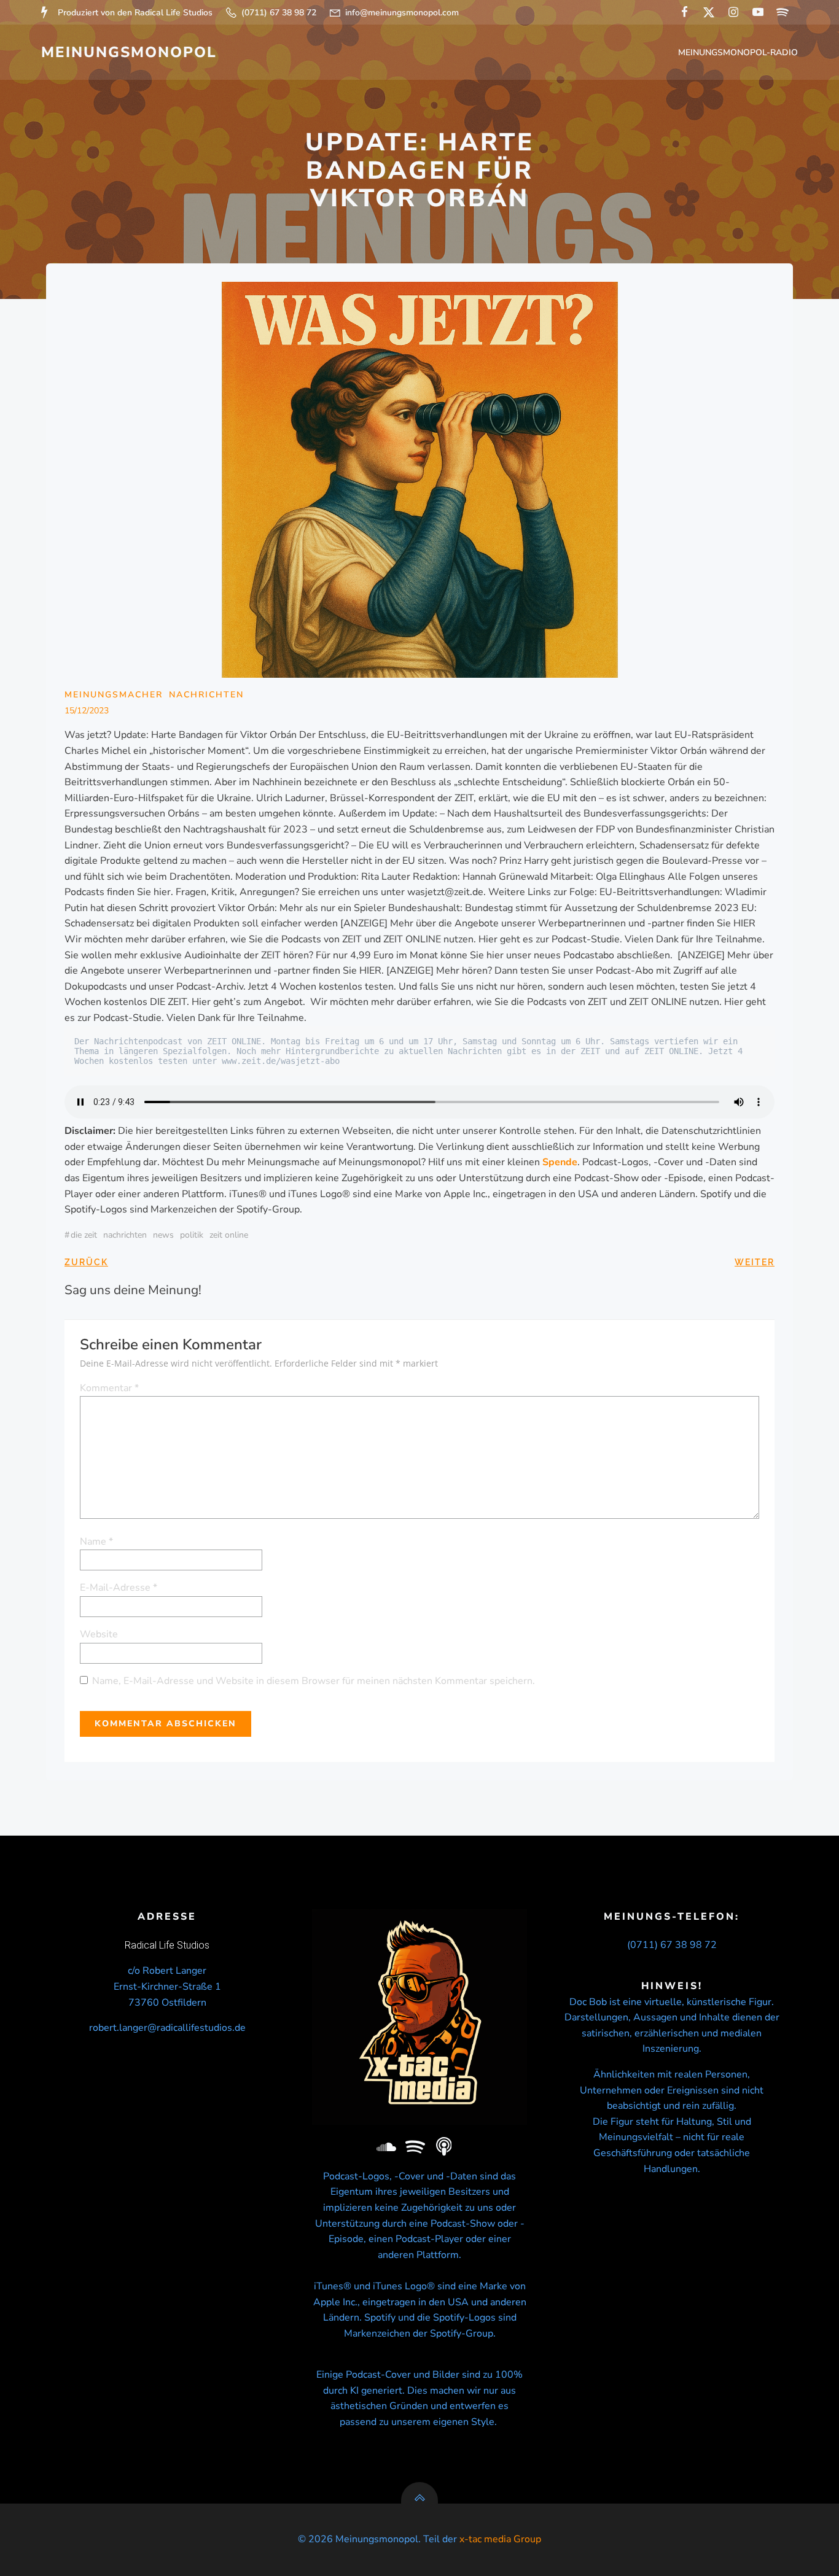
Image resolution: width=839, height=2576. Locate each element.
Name (96, 1542)
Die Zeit (84, 1235)
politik (192, 1235)
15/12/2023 (87, 711)
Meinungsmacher (114, 695)
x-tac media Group (500, 2539)
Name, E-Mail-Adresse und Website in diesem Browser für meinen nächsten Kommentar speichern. (314, 1681)
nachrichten (125, 1235)
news (163, 1235)
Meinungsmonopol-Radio (738, 52)
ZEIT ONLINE (229, 1235)
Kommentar (109, 1388)
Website (99, 1634)
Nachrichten (206, 695)
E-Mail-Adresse (119, 1588)
